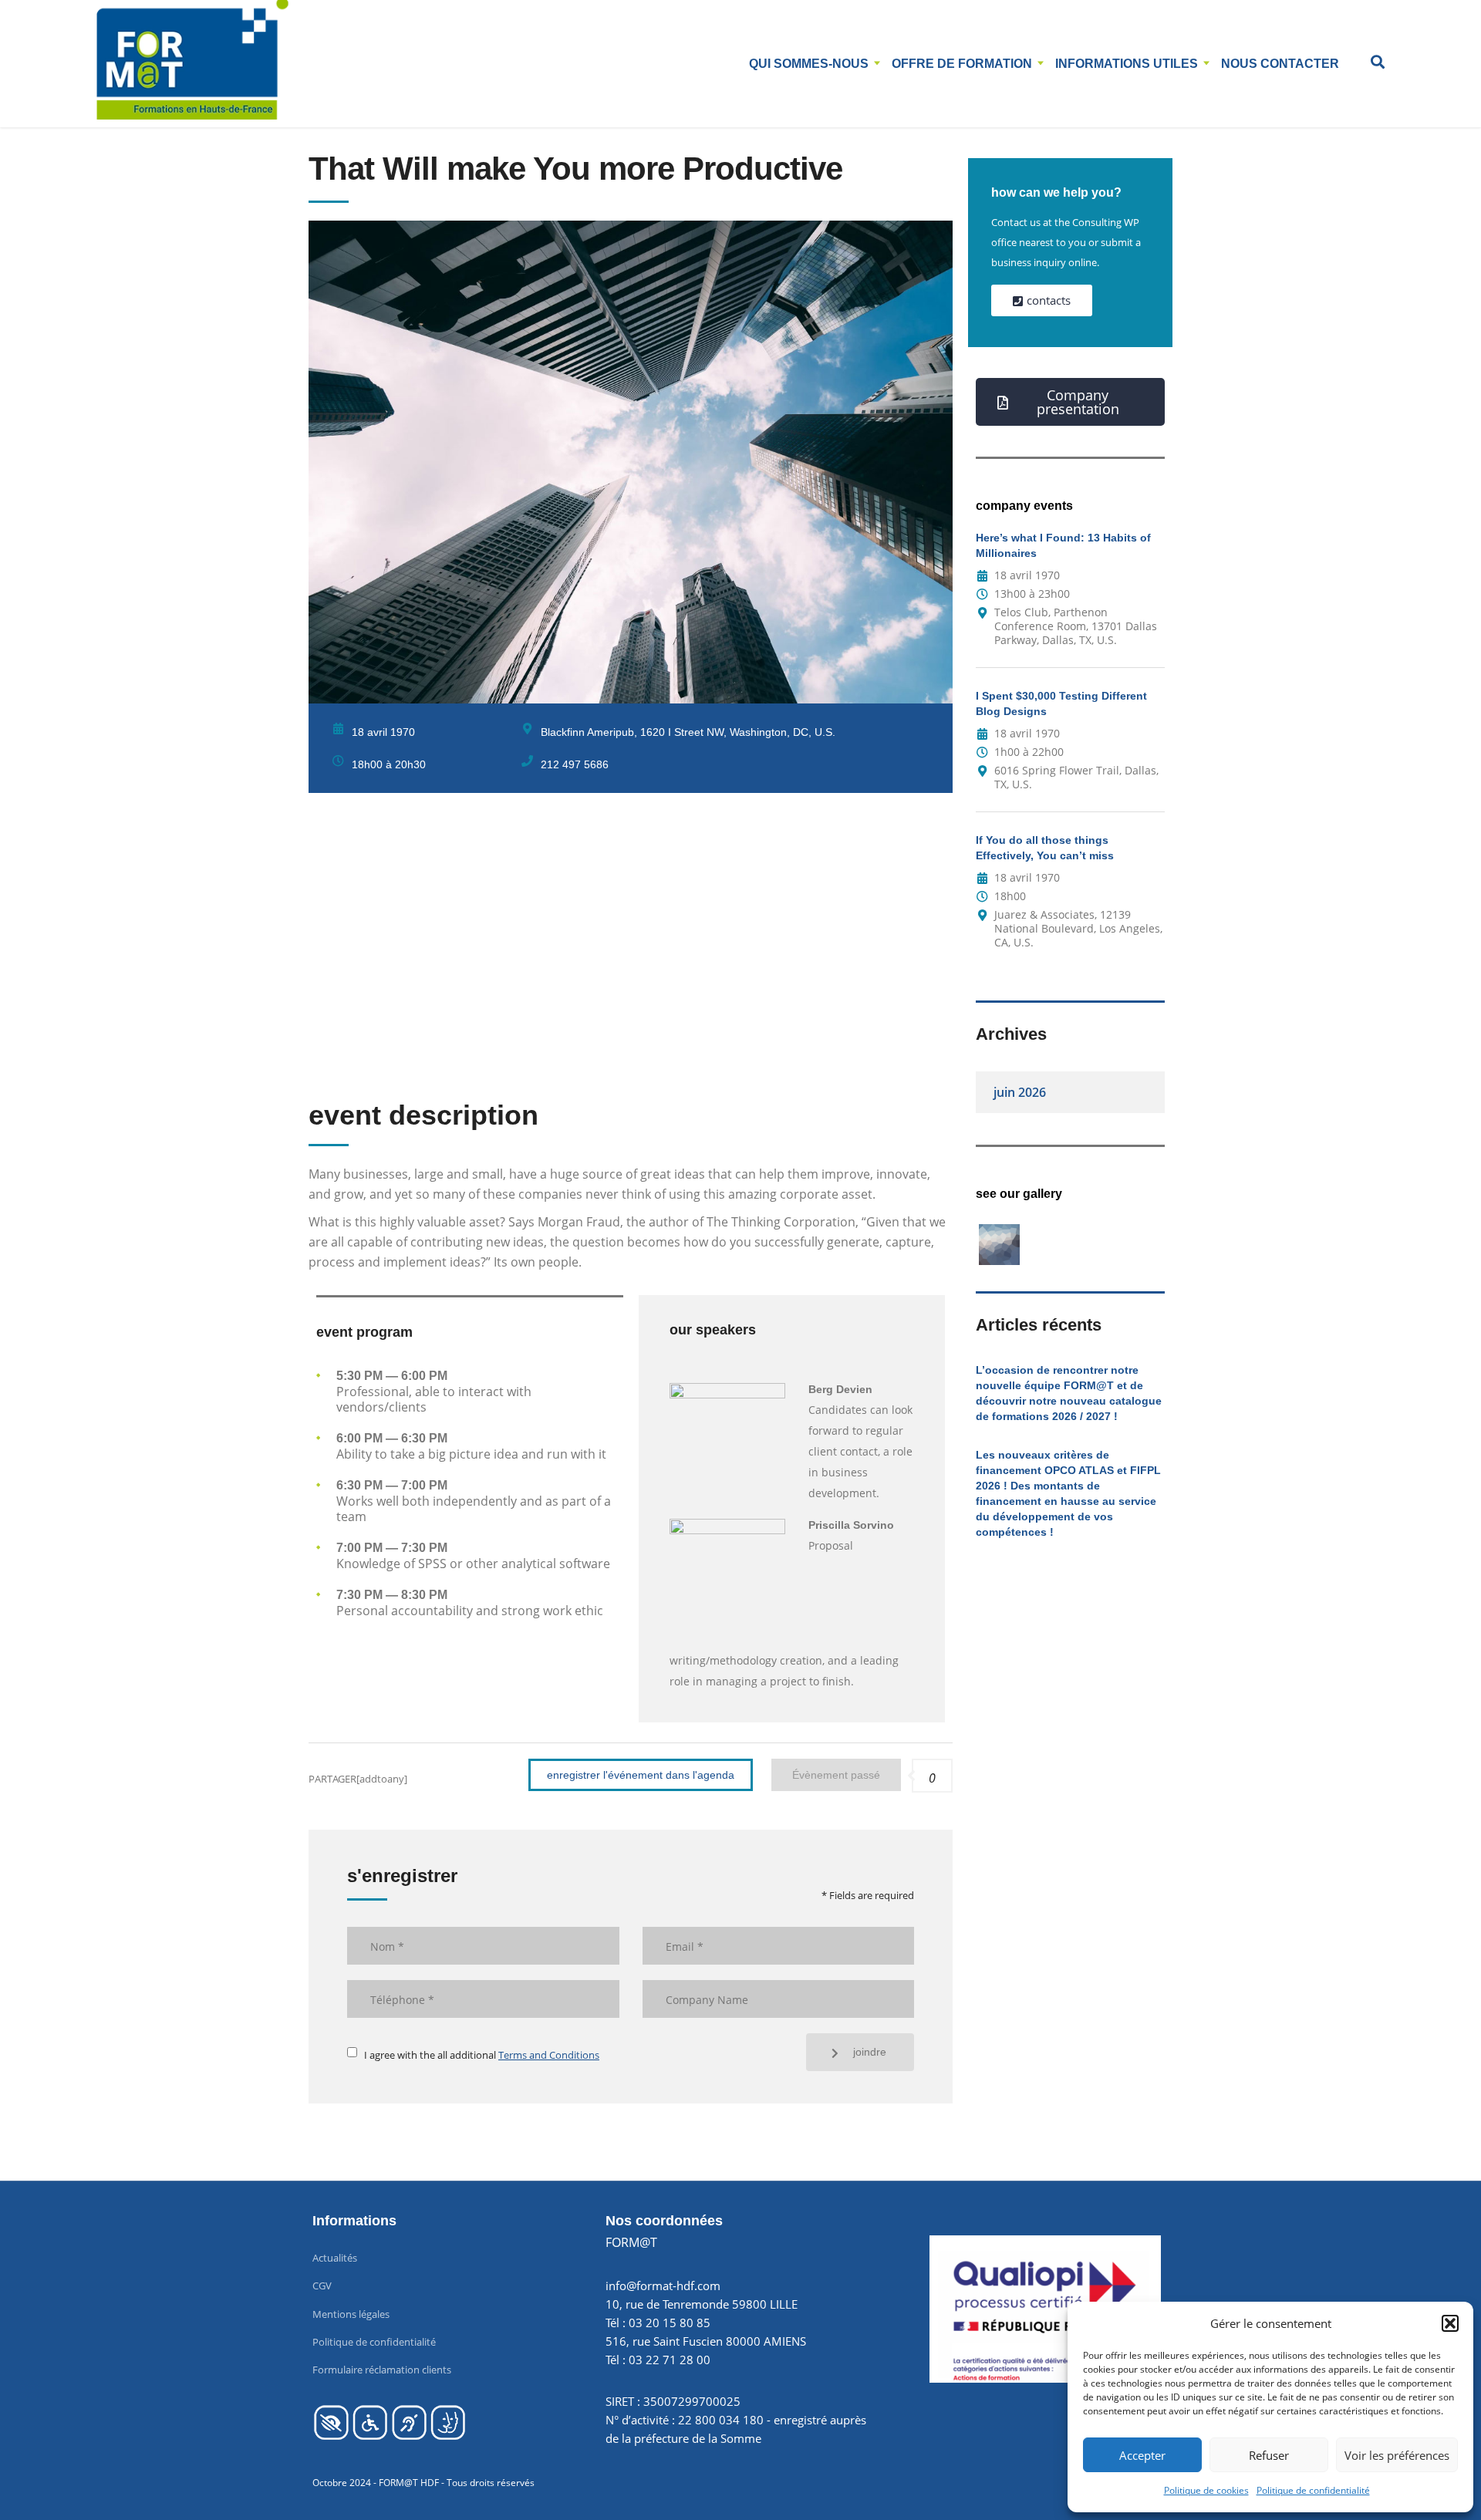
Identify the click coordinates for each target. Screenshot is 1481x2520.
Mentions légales (351, 2314)
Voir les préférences (1397, 2455)
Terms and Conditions (549, 2055)
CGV (322, 2286)
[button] (1450, 2323)
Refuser (1269, 2455)
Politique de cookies (1206, 2490)
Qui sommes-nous (809, 64)
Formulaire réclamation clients (382, 2370)
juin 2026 (1020, 1092)
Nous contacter (1280, 64)
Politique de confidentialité (1313, 2490)
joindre (870, 2052)
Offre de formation (962, 64)
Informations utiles (1127, 64)
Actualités (335, 2258)
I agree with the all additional (482, 2055)
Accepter (1142, 2455)
